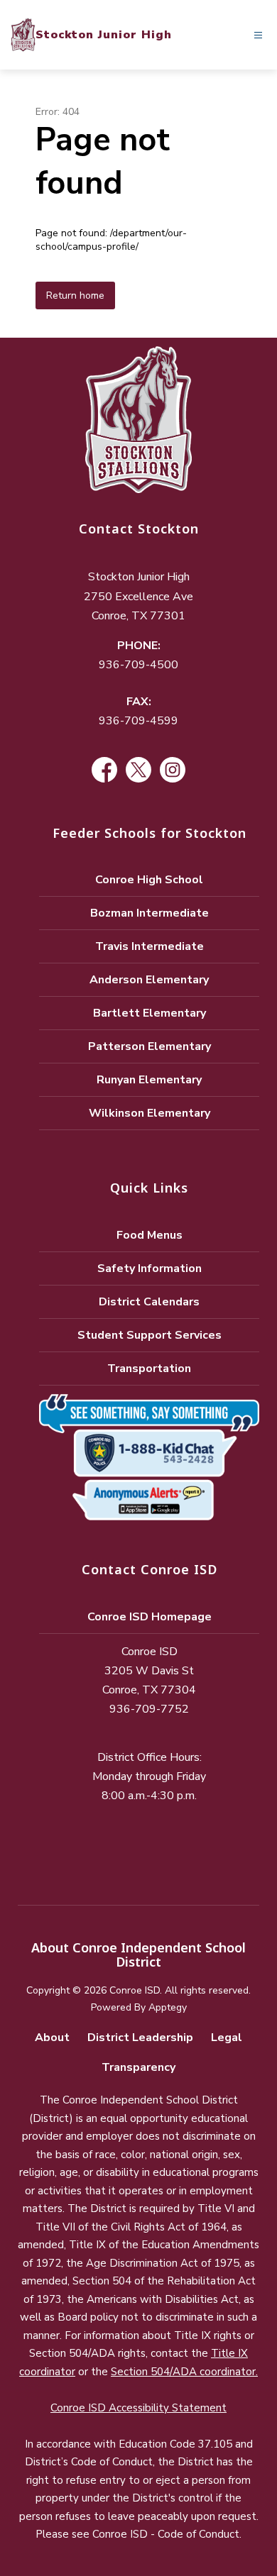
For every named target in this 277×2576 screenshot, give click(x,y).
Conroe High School (149, 880)
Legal (227, 2038)
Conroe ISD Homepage (150, 1617)
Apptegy (168, 2007)
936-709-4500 (138, 665)
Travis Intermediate (150, 946)
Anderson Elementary (149, 980)
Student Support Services (150, 1335)
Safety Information (150, 1268)
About (52, 2038)
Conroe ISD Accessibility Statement (138, 2408)
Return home (75, 295)
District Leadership (140, 2038)
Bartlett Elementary (150, 1013)
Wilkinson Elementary (150, 1113)
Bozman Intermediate (150, 913)
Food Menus (150, 1235)
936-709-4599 (138, 721)
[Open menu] (258, 35)
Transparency (138, 2067)
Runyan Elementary (149, 1080)
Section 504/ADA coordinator (183, 2372)
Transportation (149, 1369)
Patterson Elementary (150, 1046)
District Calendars (149, 1302)
